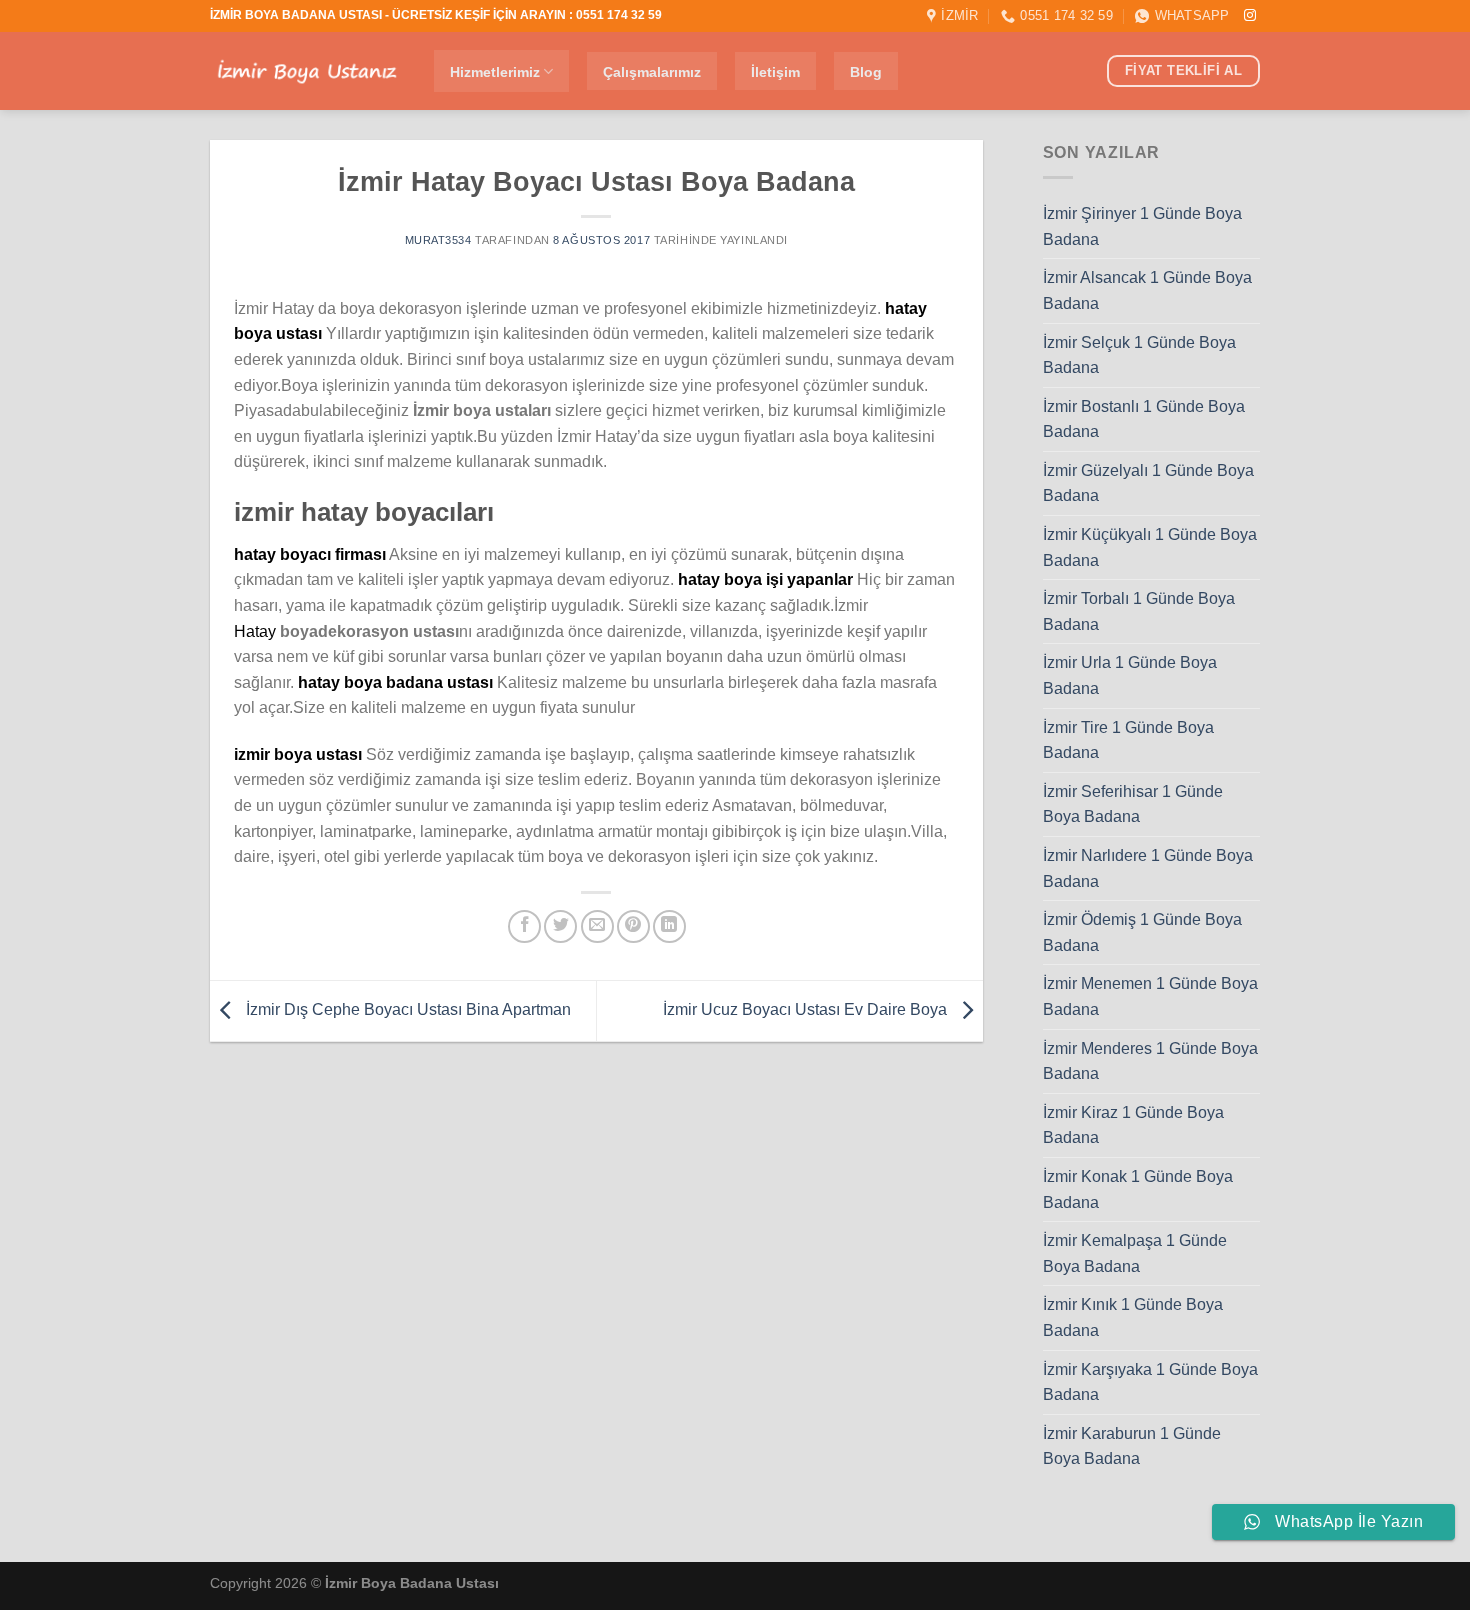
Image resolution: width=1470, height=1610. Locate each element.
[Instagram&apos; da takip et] (1250, 16)
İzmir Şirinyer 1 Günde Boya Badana (1142, 226)
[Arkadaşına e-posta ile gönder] (597, 926)
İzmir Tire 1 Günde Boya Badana (1128, 740)
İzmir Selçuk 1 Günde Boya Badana (1139, 355)
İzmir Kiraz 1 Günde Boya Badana (1133, 1125)
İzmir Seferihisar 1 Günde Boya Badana (1133, 804)
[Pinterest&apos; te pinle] (633, 926)
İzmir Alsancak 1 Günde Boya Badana (1147, 290)
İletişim (775, 72)
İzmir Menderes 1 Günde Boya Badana (1150, 1061)
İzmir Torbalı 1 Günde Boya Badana (1139, 611)
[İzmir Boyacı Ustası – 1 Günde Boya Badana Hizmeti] (307, 71)
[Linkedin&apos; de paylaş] (669, 926)
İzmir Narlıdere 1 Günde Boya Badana (1148, 868)
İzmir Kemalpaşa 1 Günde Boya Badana (1135, 1253)
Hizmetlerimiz (495, 72)
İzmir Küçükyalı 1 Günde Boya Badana (1150, 547)
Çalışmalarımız (652, 72)
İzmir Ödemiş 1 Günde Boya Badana (1142, 932)
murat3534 (438, 240)
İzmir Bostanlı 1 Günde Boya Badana (1144, 419)
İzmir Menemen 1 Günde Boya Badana (1150, 996)
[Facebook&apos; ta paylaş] (524, 926)
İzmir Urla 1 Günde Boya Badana (1130, 675)
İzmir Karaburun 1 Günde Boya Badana (1132, 1446)
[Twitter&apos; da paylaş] (560, 926)
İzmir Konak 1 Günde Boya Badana (1138, 1189)
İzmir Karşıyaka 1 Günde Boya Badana (1150, 1382)
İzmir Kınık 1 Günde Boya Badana (1133, 1317)
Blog (866, 72)
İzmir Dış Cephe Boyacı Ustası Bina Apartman (406, 1009)
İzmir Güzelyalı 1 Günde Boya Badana (1148, 483)
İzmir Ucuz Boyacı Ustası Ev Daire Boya (807, 1009)
